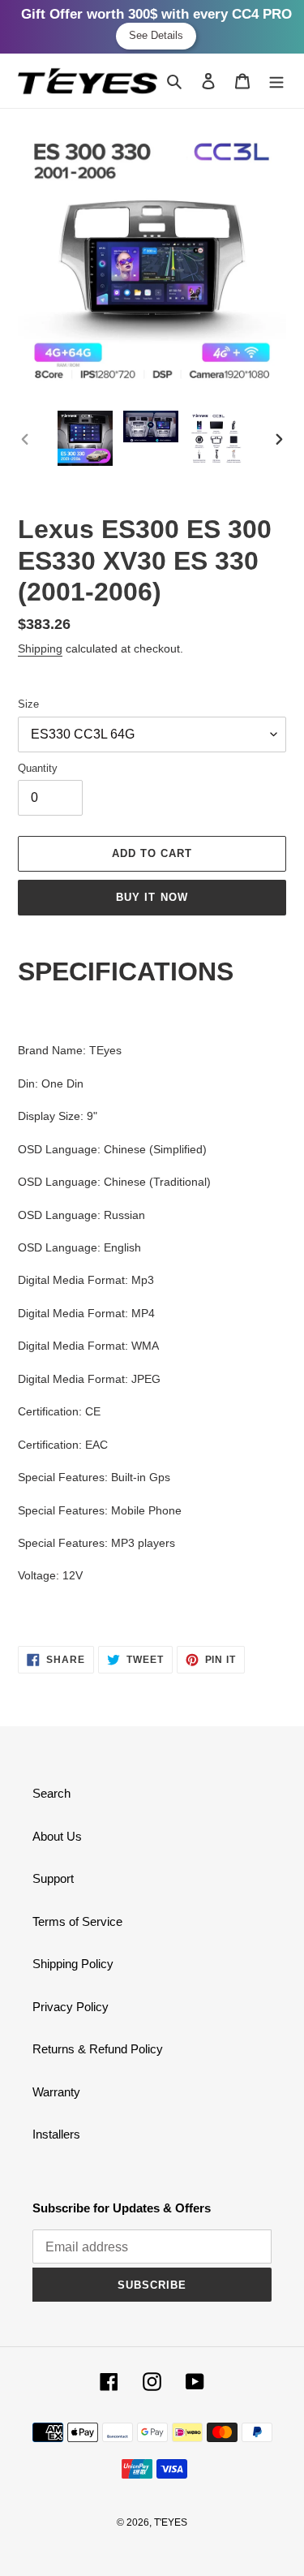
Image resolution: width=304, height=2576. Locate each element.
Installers (56, 2134)
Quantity (38, 768)
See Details (156, 35)
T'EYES (171, 2522)
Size (28, 704)
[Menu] (276, 81)
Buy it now (152, 897)
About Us (57, 1836)
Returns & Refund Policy (98, 2049)
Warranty (56, 2092)
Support (53, 1878)
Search (51, 1793)
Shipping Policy (73, 1964)
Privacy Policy (71, 2007)
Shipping (40, 648)
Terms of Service (77, 1921)
